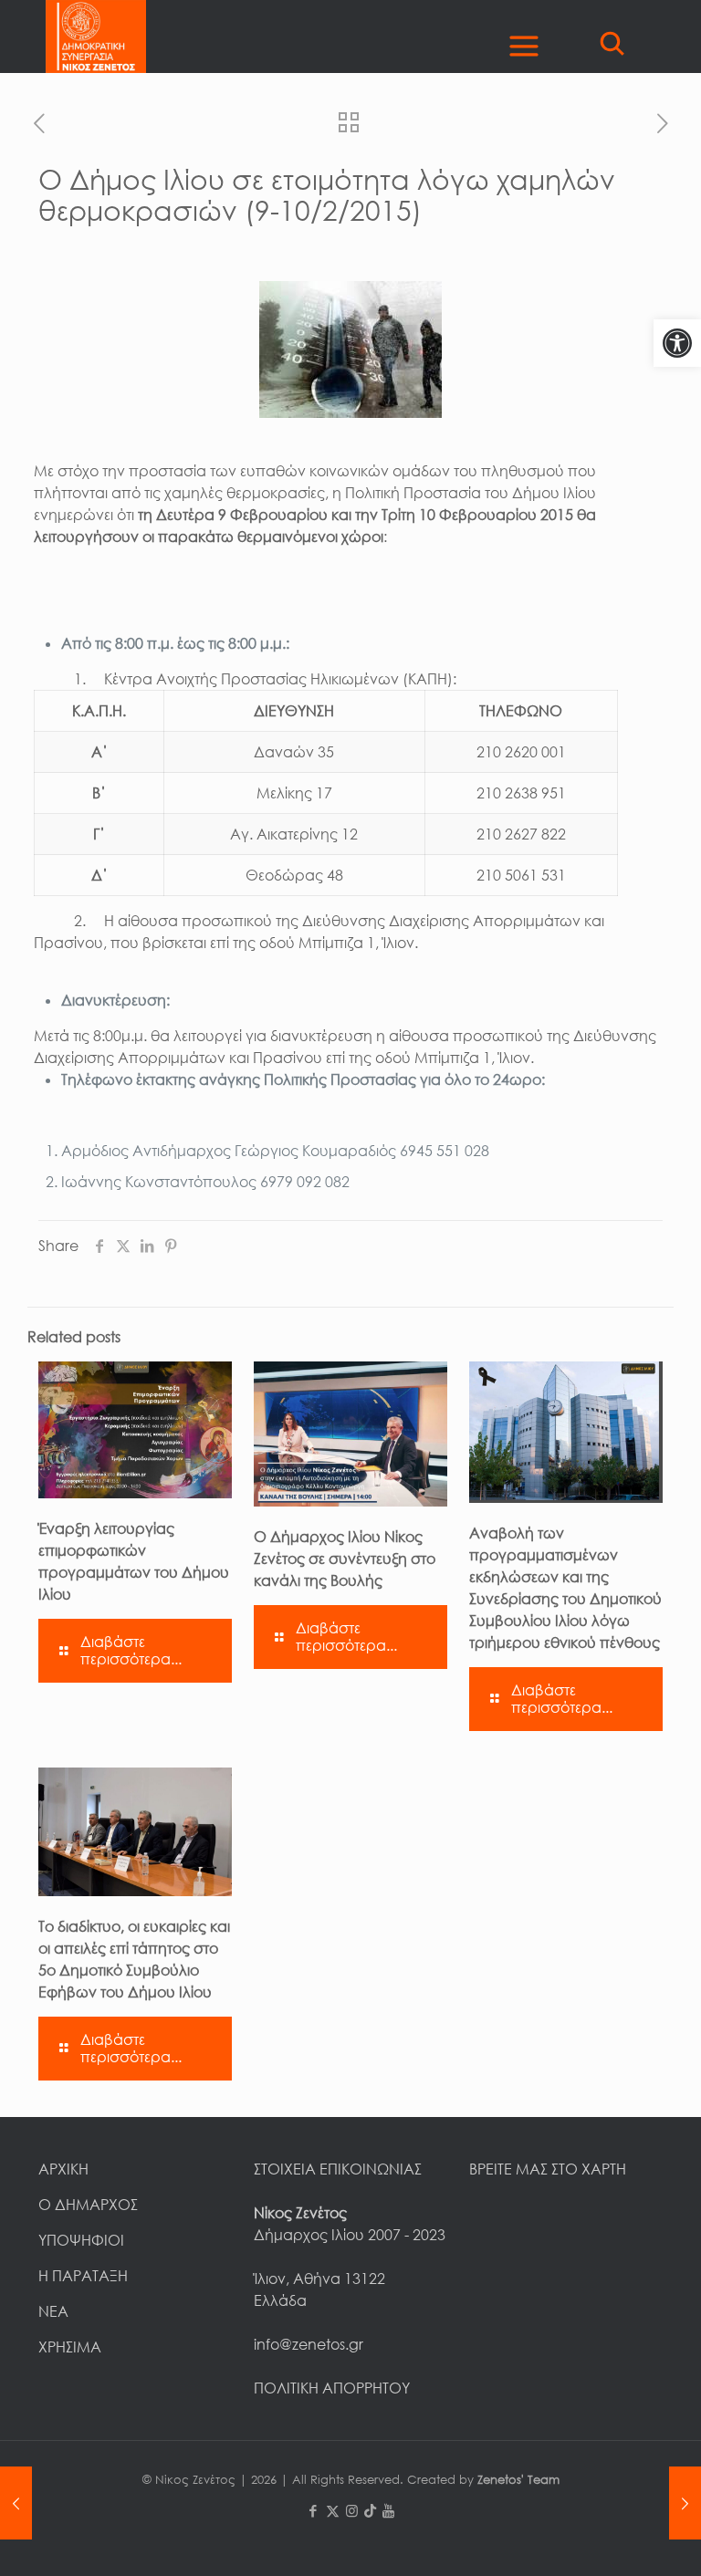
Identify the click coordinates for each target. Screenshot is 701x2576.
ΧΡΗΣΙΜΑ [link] (70, 2347)
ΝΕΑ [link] (53, 2311)
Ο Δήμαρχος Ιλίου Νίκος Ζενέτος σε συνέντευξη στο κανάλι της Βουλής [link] (345, 1559)
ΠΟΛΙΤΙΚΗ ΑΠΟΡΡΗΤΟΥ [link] (332, 2388)
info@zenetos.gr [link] (309, 2344)
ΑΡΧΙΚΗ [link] (63, 2169)
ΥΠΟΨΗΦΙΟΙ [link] (81, 2240)
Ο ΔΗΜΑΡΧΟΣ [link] (88, 2205)
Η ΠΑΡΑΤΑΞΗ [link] (83, 2276)
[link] (677, 343)
